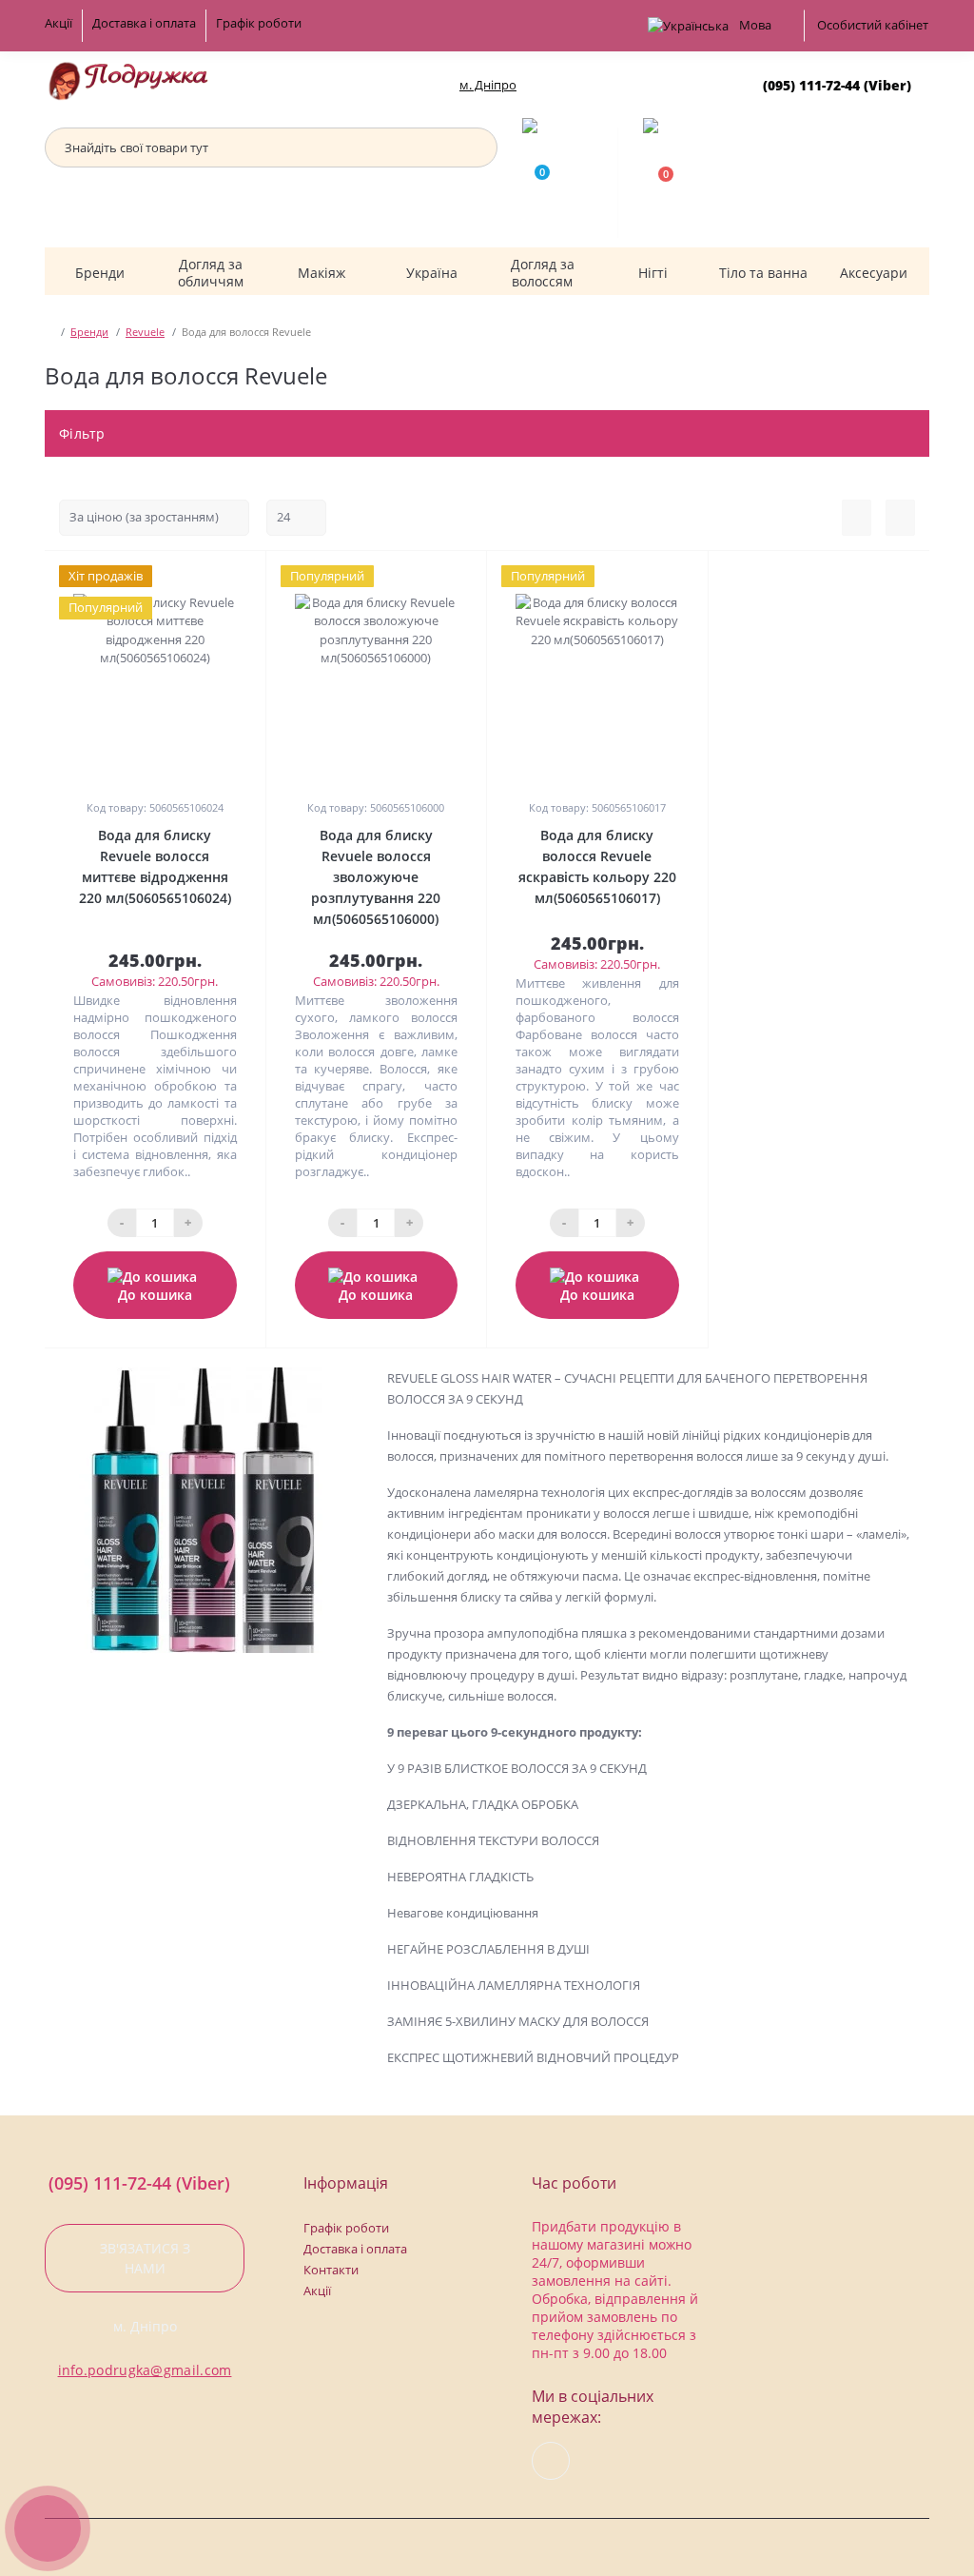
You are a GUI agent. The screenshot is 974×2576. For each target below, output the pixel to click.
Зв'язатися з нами (145, 2258)
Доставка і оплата (144, 23)
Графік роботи (259, 23)
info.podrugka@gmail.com (145, 2370)
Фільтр (84, 433)
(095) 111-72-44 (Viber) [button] (139, 2183)
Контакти (331, 2270)
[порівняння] (244, 576)
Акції (58, 23)
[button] (487, 85)
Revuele (145, 332)
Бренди (89, 332)
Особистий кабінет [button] (873, 25)
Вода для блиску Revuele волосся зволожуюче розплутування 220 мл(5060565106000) (376, 877)
